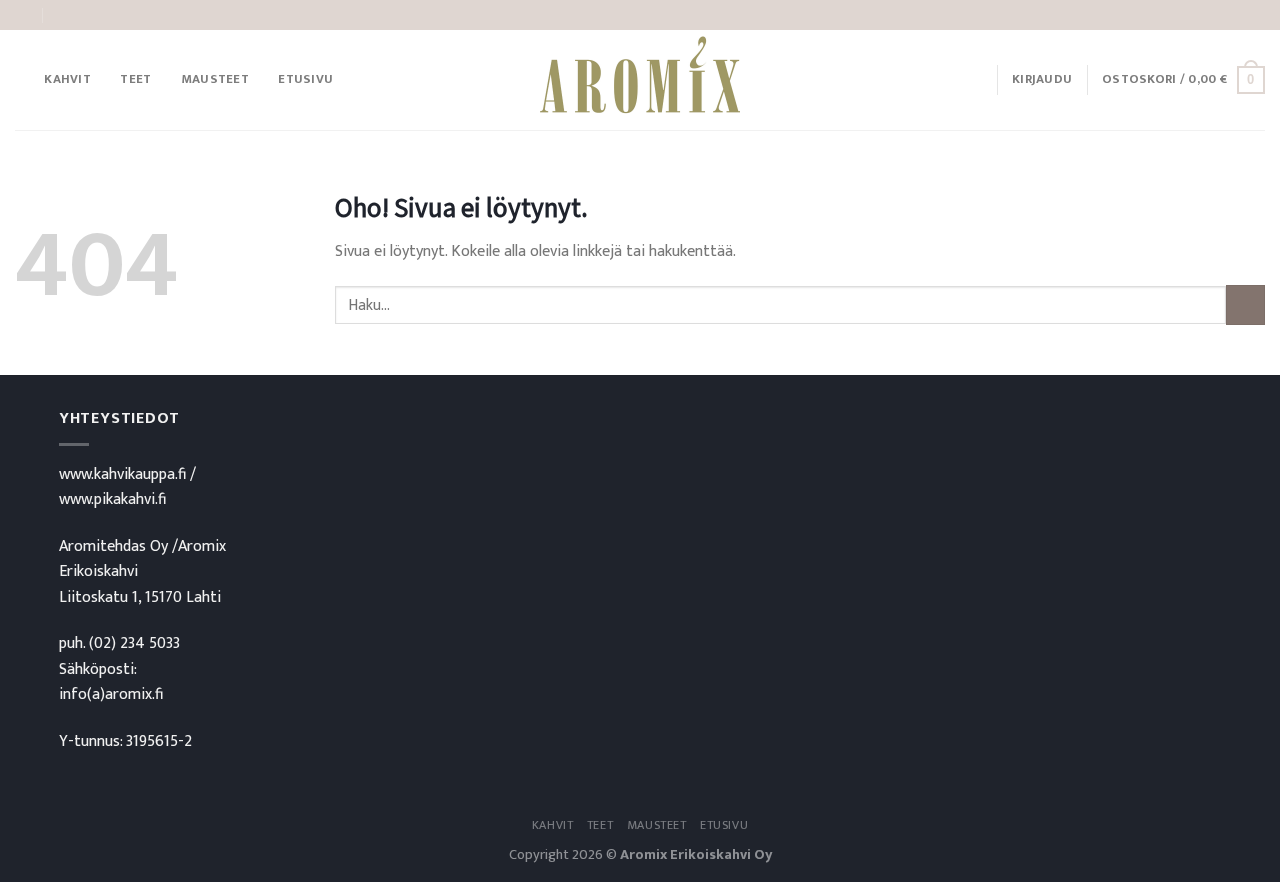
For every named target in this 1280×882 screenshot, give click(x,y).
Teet (135, 79)
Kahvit (67, 79)
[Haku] (22, 80)
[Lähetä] (1245, 304)
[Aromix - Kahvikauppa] (640, 80)
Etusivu (305, 79)
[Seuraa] (1255, 15)
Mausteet (215, 79)
